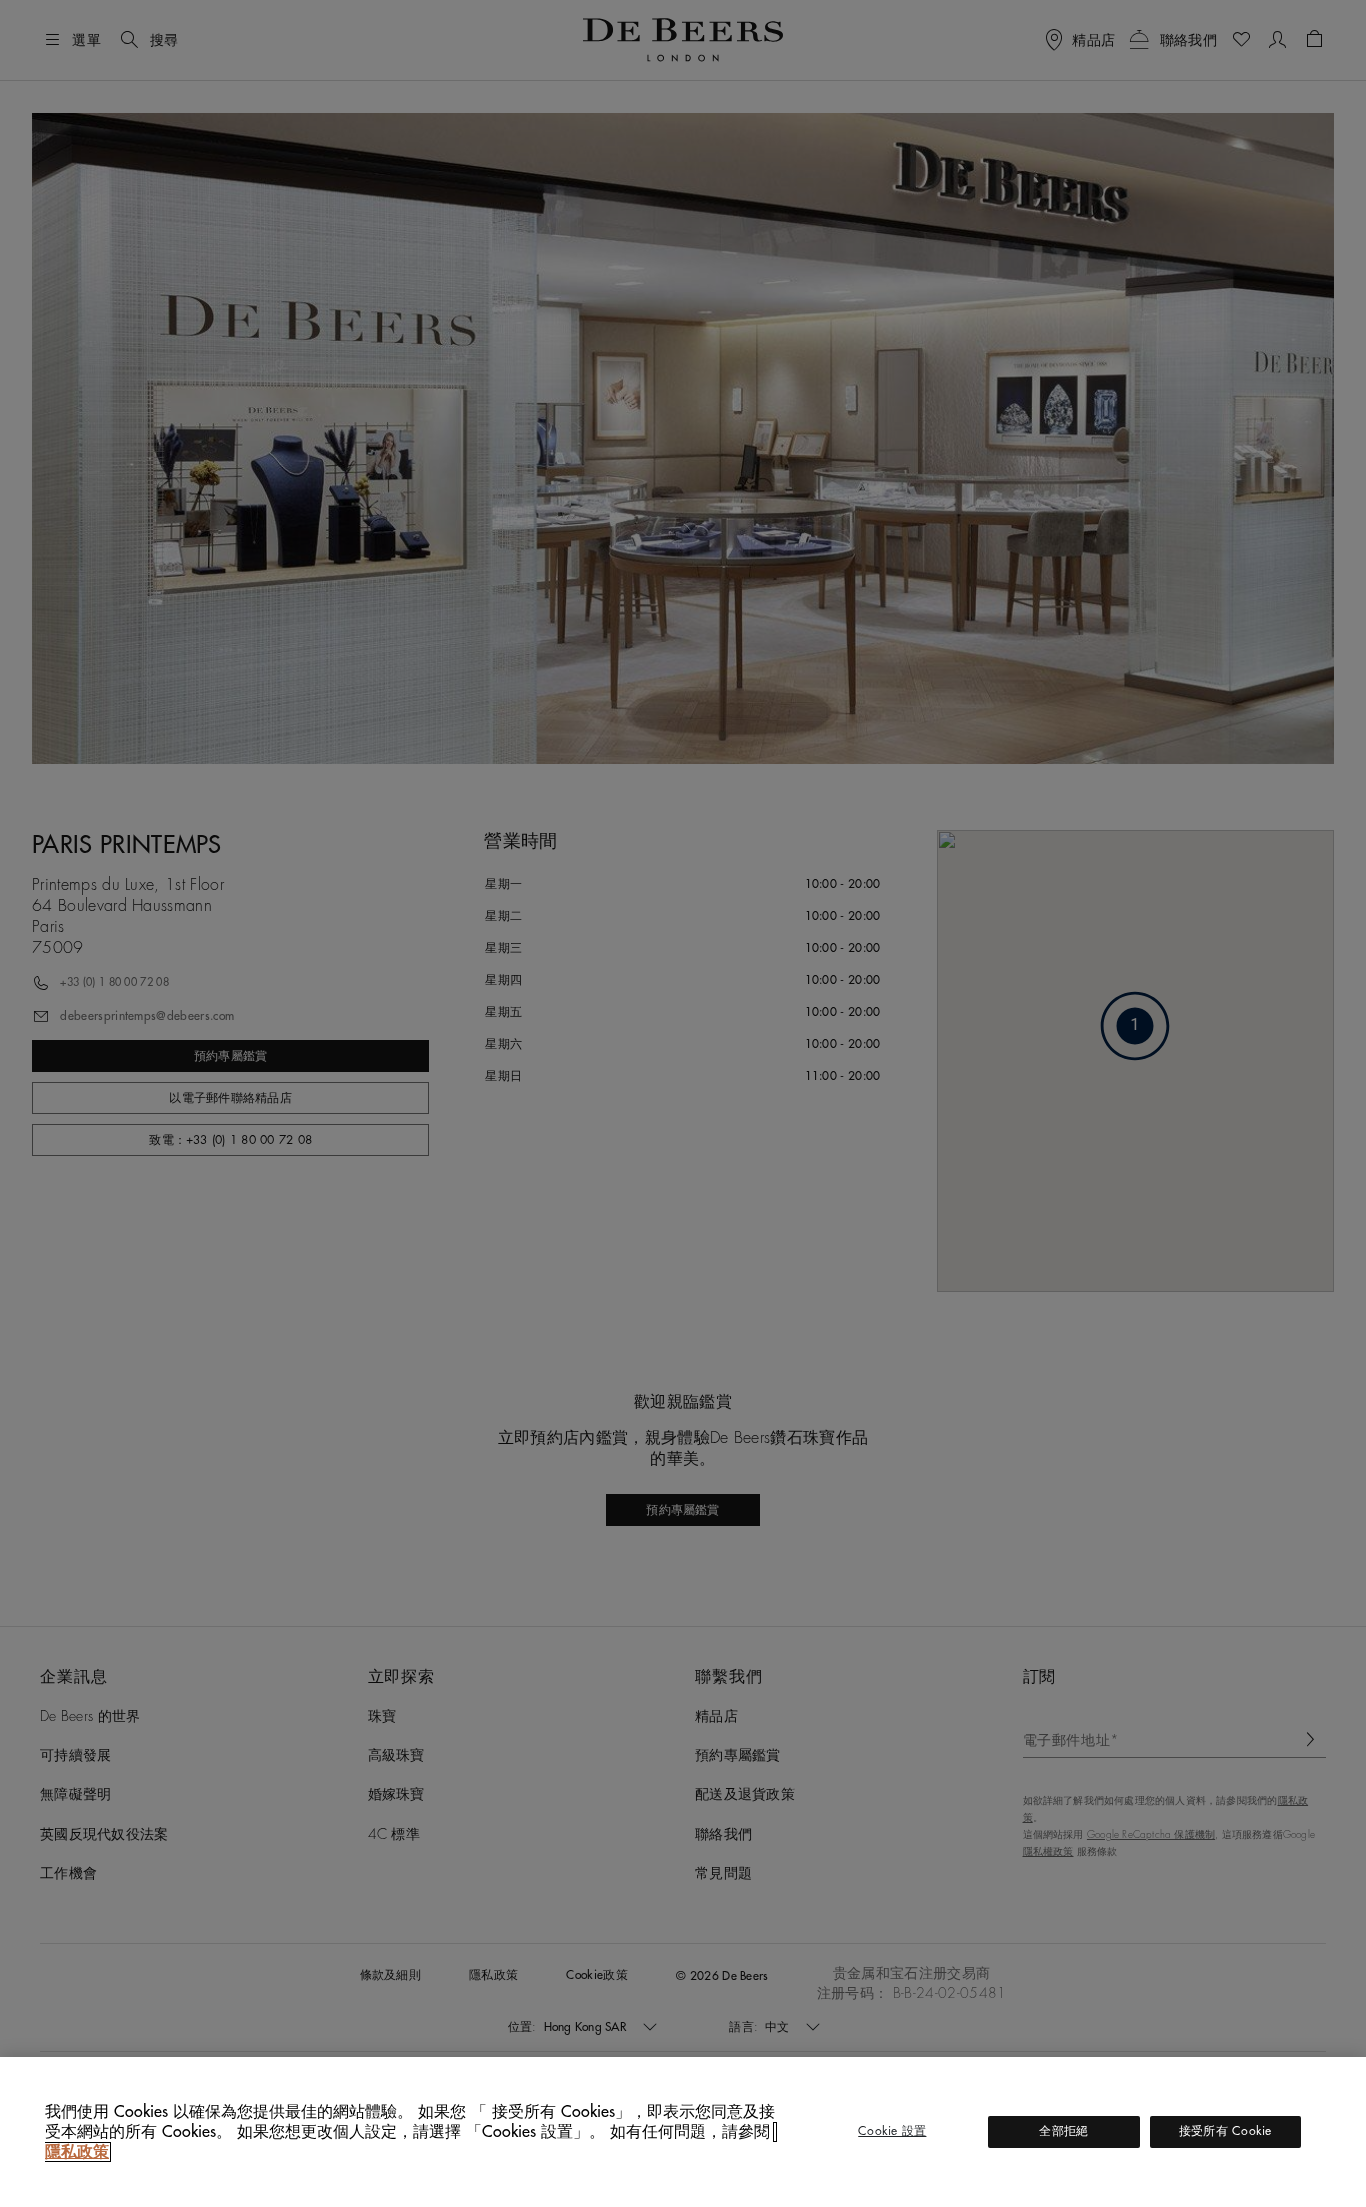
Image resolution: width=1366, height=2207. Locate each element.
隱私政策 (77, 2152)
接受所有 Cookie (1225, 2131)
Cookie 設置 (892, 2131)
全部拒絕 (1063, 2131)
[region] (683, 2132)
